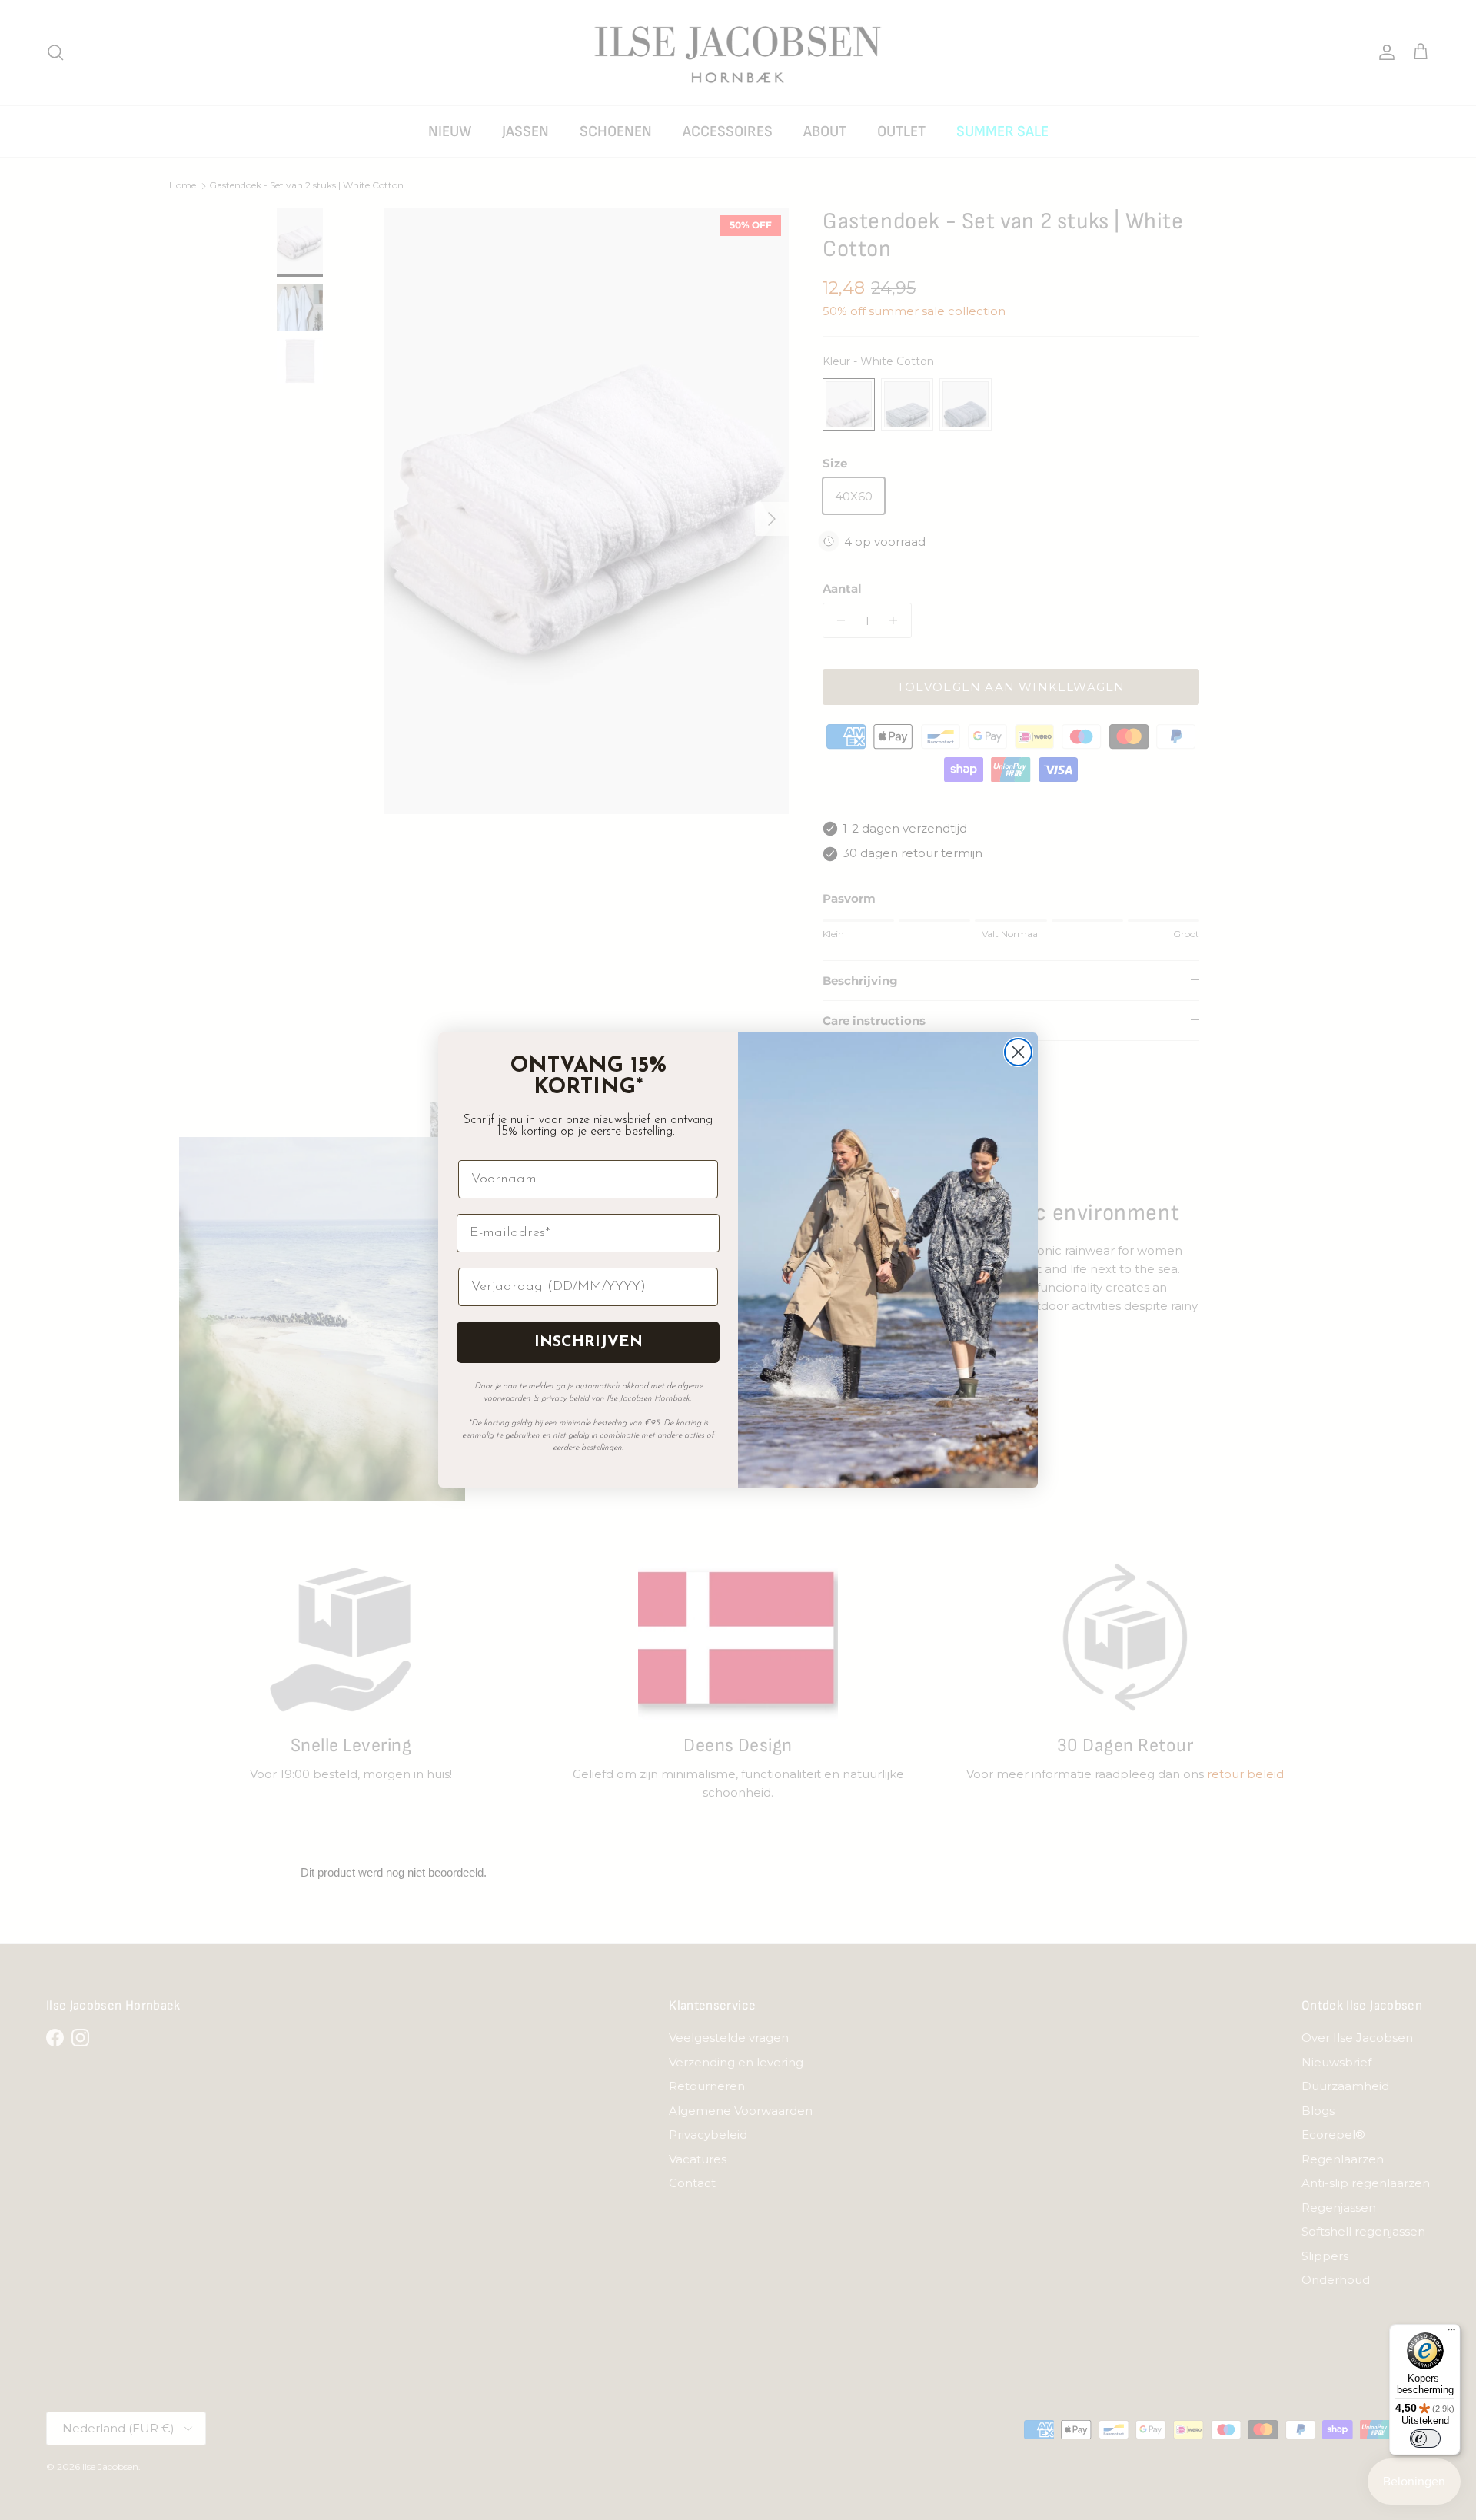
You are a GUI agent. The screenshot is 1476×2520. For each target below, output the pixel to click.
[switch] (1425, 2439)
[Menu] (1451, 2333)
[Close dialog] (1018, 1052)
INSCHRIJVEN (588, 1342)
